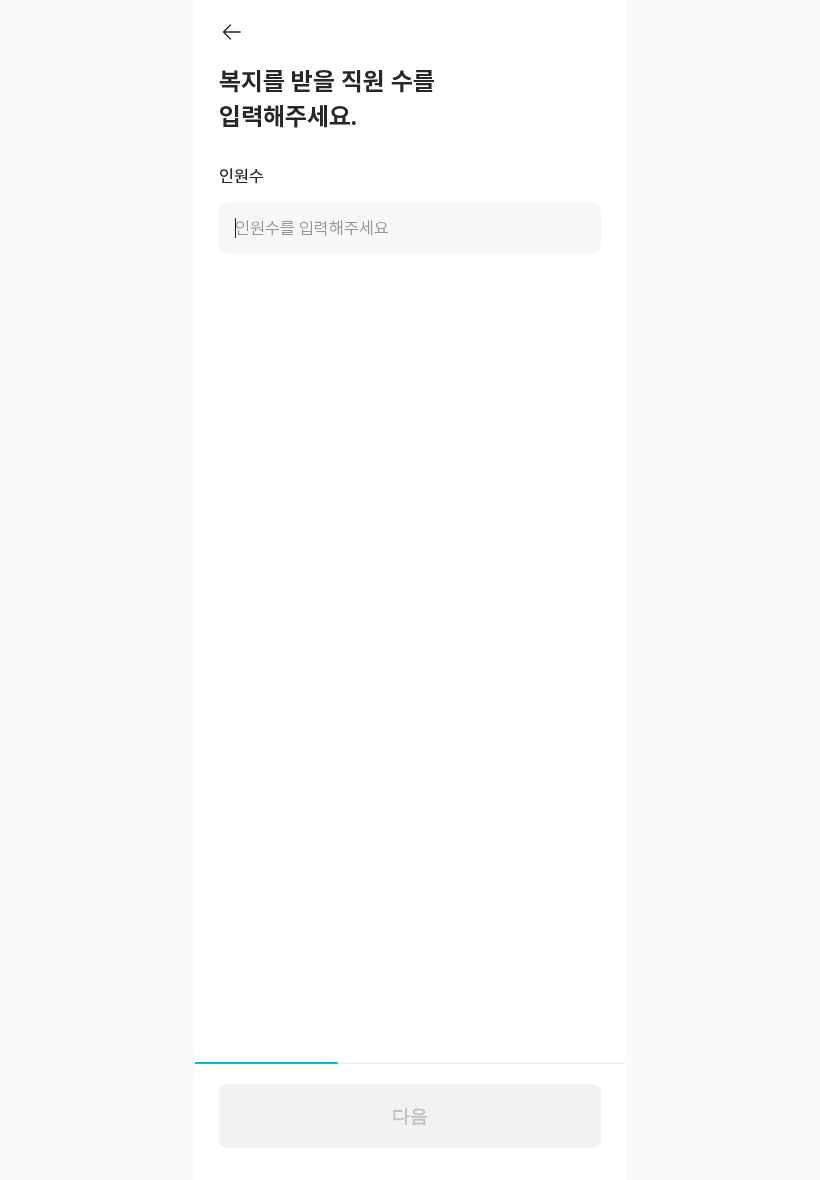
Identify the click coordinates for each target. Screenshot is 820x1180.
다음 (410, 1116)
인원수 (241, 176)
